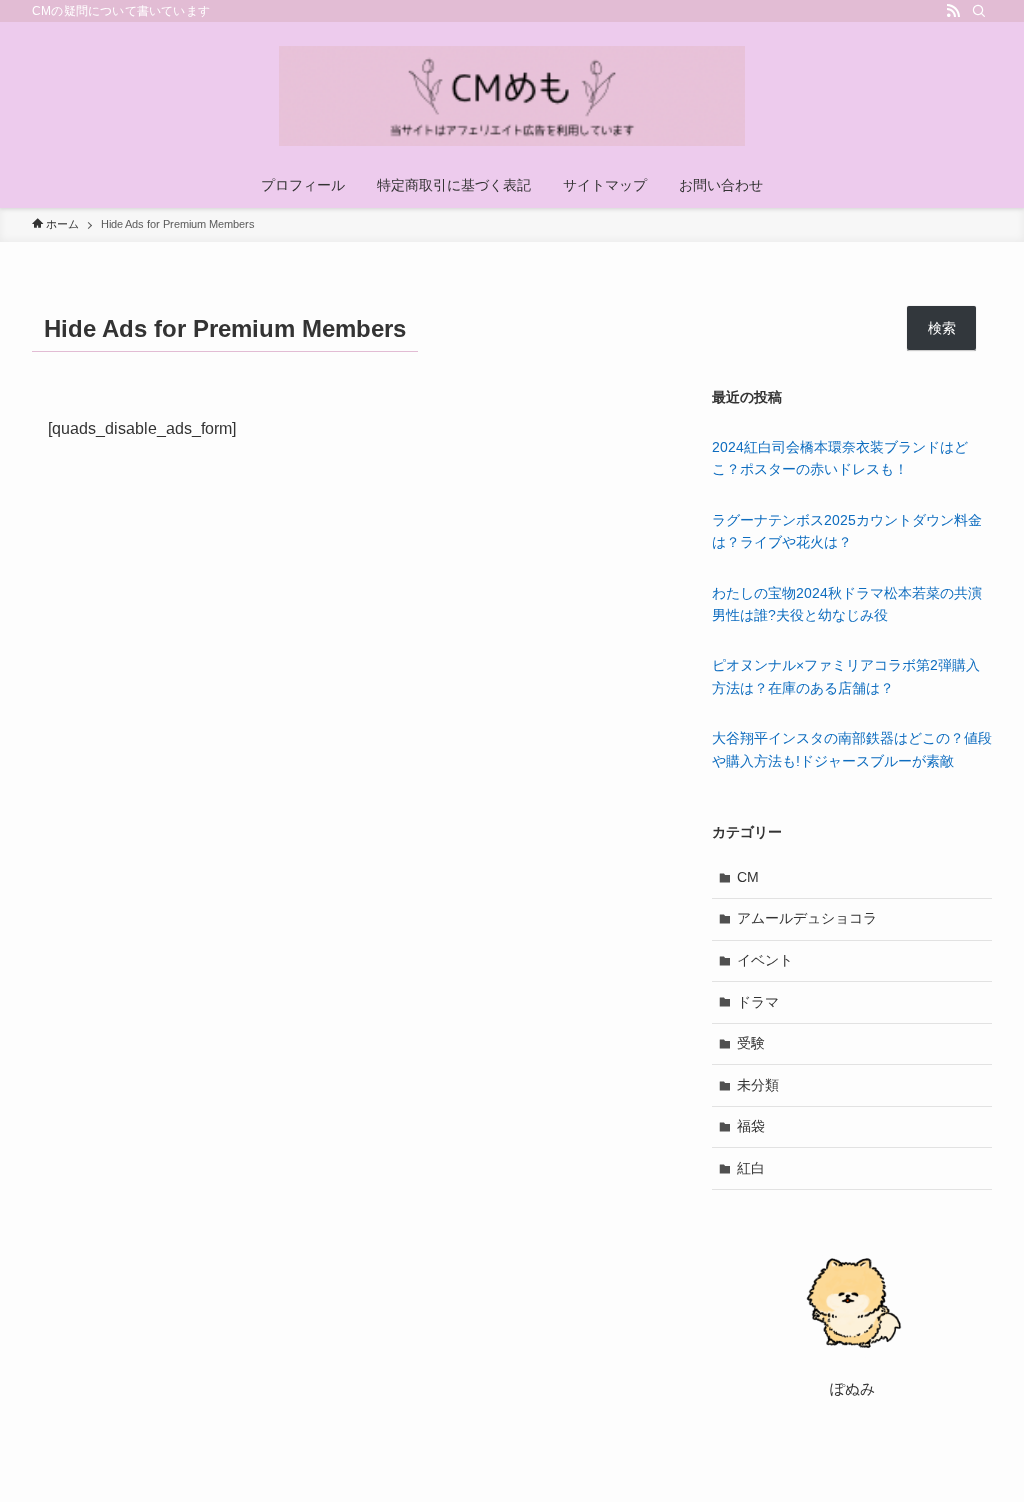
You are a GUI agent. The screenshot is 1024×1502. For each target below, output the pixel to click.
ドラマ (758, 1002)
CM (748, 877)
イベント (765, 960)
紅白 (751, 1168)
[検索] (979, 11)
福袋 (751, 1126)
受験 (751, 1043)
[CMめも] (512, 96)
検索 (942, 328)
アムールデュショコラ (807, 918)
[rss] (953, 11)
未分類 (758, 1085)
